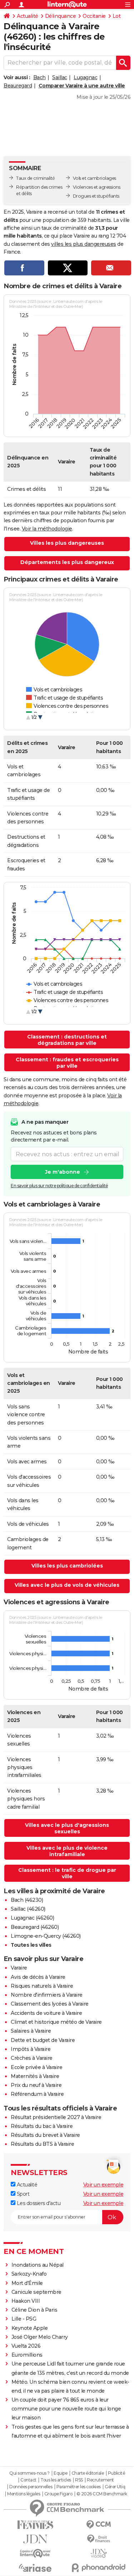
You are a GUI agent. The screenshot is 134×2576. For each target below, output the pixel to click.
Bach (39, 77)
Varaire (19, 1968)
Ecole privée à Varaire (36, 2067)
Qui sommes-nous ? (29, 2473)
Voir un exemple (103, 2185)
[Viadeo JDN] (99, 2553)
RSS (79, 2480)
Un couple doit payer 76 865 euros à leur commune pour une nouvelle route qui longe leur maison (66, 2409)
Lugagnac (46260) (32, 1918)
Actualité (28, 16)
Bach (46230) (27, 1900)
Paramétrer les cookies (79, 2487)
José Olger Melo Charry (40, 2337)
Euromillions (27, 2355)
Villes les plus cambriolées (67, 1566)
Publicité (116, 2473)
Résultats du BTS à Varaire (42, 2144)
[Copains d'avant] (35, 2553)
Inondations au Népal (38, 2265)
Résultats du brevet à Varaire (45, 2135)
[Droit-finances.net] (99, 2539)
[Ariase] (35, 2568)
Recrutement (100, 2480)
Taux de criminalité (36, 178)
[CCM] (99, 2525)
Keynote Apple (30, 2328)
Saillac (60, 77)
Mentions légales (24, 2494)
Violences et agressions (97, 187)
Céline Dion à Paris (34, 2310)
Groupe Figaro (58, 2494)
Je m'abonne (63, 1172)
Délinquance (61, 16)
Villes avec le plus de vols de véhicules (67, 1585)
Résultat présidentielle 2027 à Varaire (56, 2117)
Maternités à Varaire (35, 2076)
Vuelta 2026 (26, 2346)
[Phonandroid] (99, 2568)
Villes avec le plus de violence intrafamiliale (67, 1851)
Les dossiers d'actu (38, 2203)
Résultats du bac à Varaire (42, 2126)
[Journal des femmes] (35, 2525)
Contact (28, 2480)
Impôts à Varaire (31, 2049)
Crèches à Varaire (32, 2058)
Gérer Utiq (115, 2487)
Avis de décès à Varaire (38, 1977)
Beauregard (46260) (35, 1927)
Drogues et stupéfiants (96, 196)
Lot (117, 16)
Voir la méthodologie (47, 529)
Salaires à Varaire (31, 2031)
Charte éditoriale (88, 2473)
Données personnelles (31, 2487)
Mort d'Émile (27, 2283)
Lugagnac (85, 77)
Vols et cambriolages (95, 178)
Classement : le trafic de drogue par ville (67, 1873)
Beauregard (18, 86)
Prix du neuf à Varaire (36, 2085)
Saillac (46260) (28, 1909)
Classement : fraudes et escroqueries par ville (67, 1063)
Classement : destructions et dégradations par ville (67, 1040)
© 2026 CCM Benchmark (102, 2494)
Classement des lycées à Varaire (50, 2004)
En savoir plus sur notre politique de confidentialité (59, 1186)
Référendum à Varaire (37, 2094)
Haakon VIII (26, 2301)
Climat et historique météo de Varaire (56, 2022)
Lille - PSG (24, 2319)
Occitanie (94, 16)
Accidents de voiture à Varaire (46, 2013)
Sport (22, 2194)
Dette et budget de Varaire (43, 2040)
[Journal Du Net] (35, 2539)
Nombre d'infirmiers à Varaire (47, 1995)
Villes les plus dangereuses (67, 543)
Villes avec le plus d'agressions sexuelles (67, 1828)
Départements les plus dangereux (67, 562)
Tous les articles (56, 2480)
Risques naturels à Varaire (42, 1986)
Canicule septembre (36, 2292)
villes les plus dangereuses (84, 244)
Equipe (60, 2473)
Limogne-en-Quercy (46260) (46, 1936)
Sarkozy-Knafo (29, 2274)
